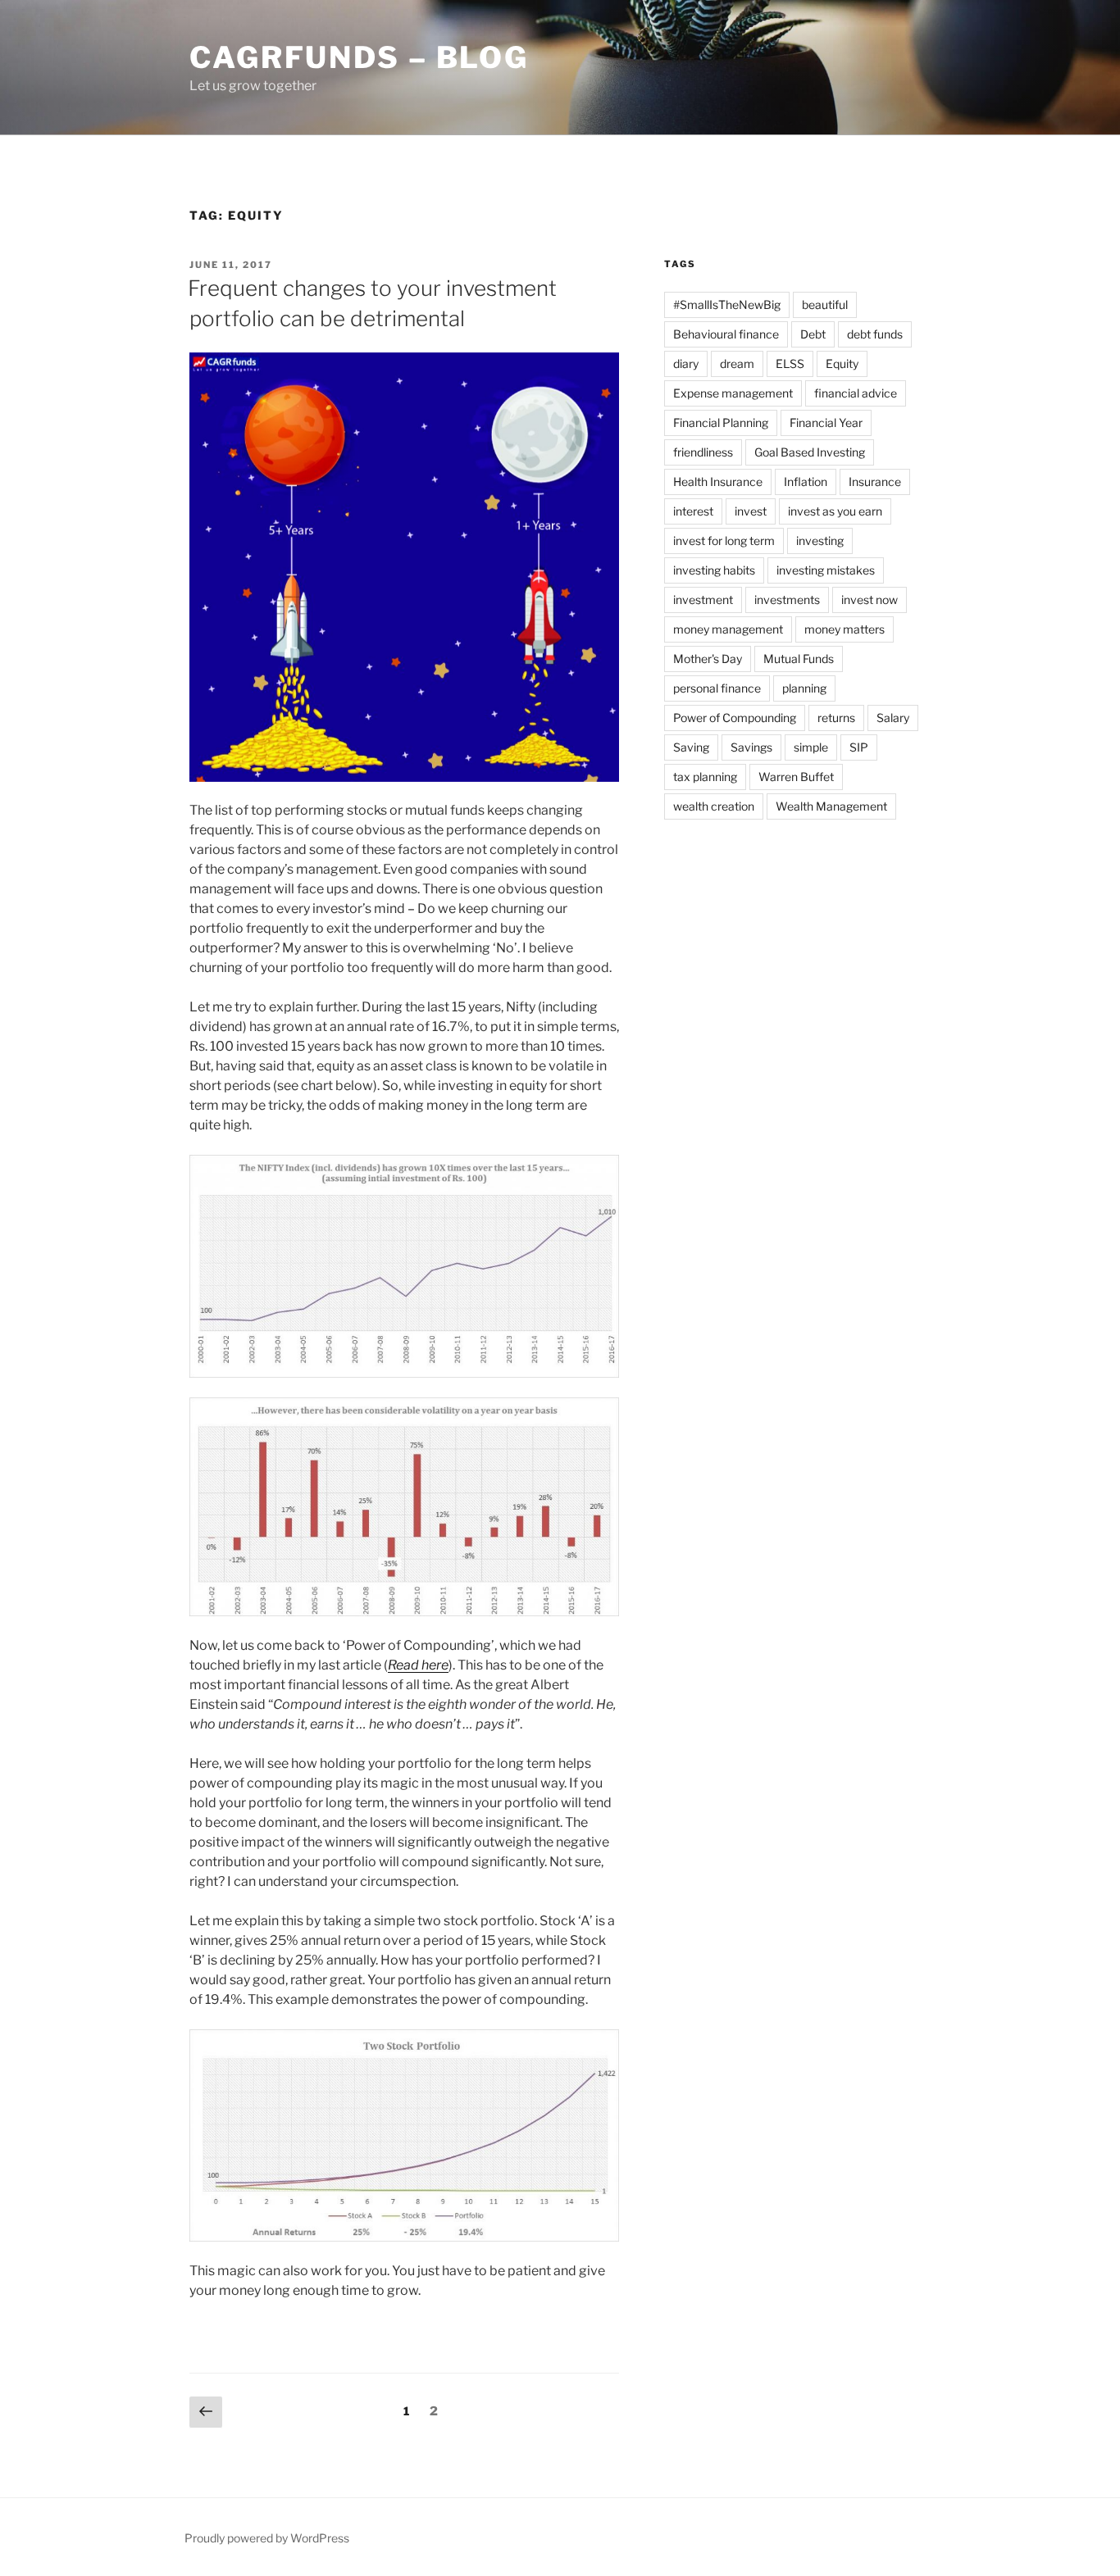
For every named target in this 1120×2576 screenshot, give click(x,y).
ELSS (790, 363)
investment (703, 600)
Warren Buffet (796, 777)
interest (693, 511)
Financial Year (826, 423)
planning (804, 688)
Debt (813, 334)
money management (728, 629)
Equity (842, 363)
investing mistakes (826, 570)
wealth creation (714, 806)
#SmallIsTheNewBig (727, 304)
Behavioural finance (726, 334)
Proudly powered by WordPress (267, 2538)
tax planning (705, 777)
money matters (845, 629)
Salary (893, 718)
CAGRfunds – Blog (359, 57)
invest (751, 511)
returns (836, 718)
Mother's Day (708, 659)
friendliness (703, 452)
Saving (691, 747)
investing (820, 541)
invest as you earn (835, 511)
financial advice (856, 393)
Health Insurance (718, 482)
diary (686, 363)
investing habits (714, 570)
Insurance (875, 482)
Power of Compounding (735, 718)
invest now (870, 600)
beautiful (825, 304)
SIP (859, 747)
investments (787, 600)
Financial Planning (721, 423)
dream (737, 363)
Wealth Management (831, 806)
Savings (751, 747)
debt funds (875, 334)
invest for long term (724, 541)
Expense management (733, 393)
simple (811, 747)
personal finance (717, 688)
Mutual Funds (799, 659)
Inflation (806, 482)
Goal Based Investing (810, 452)
